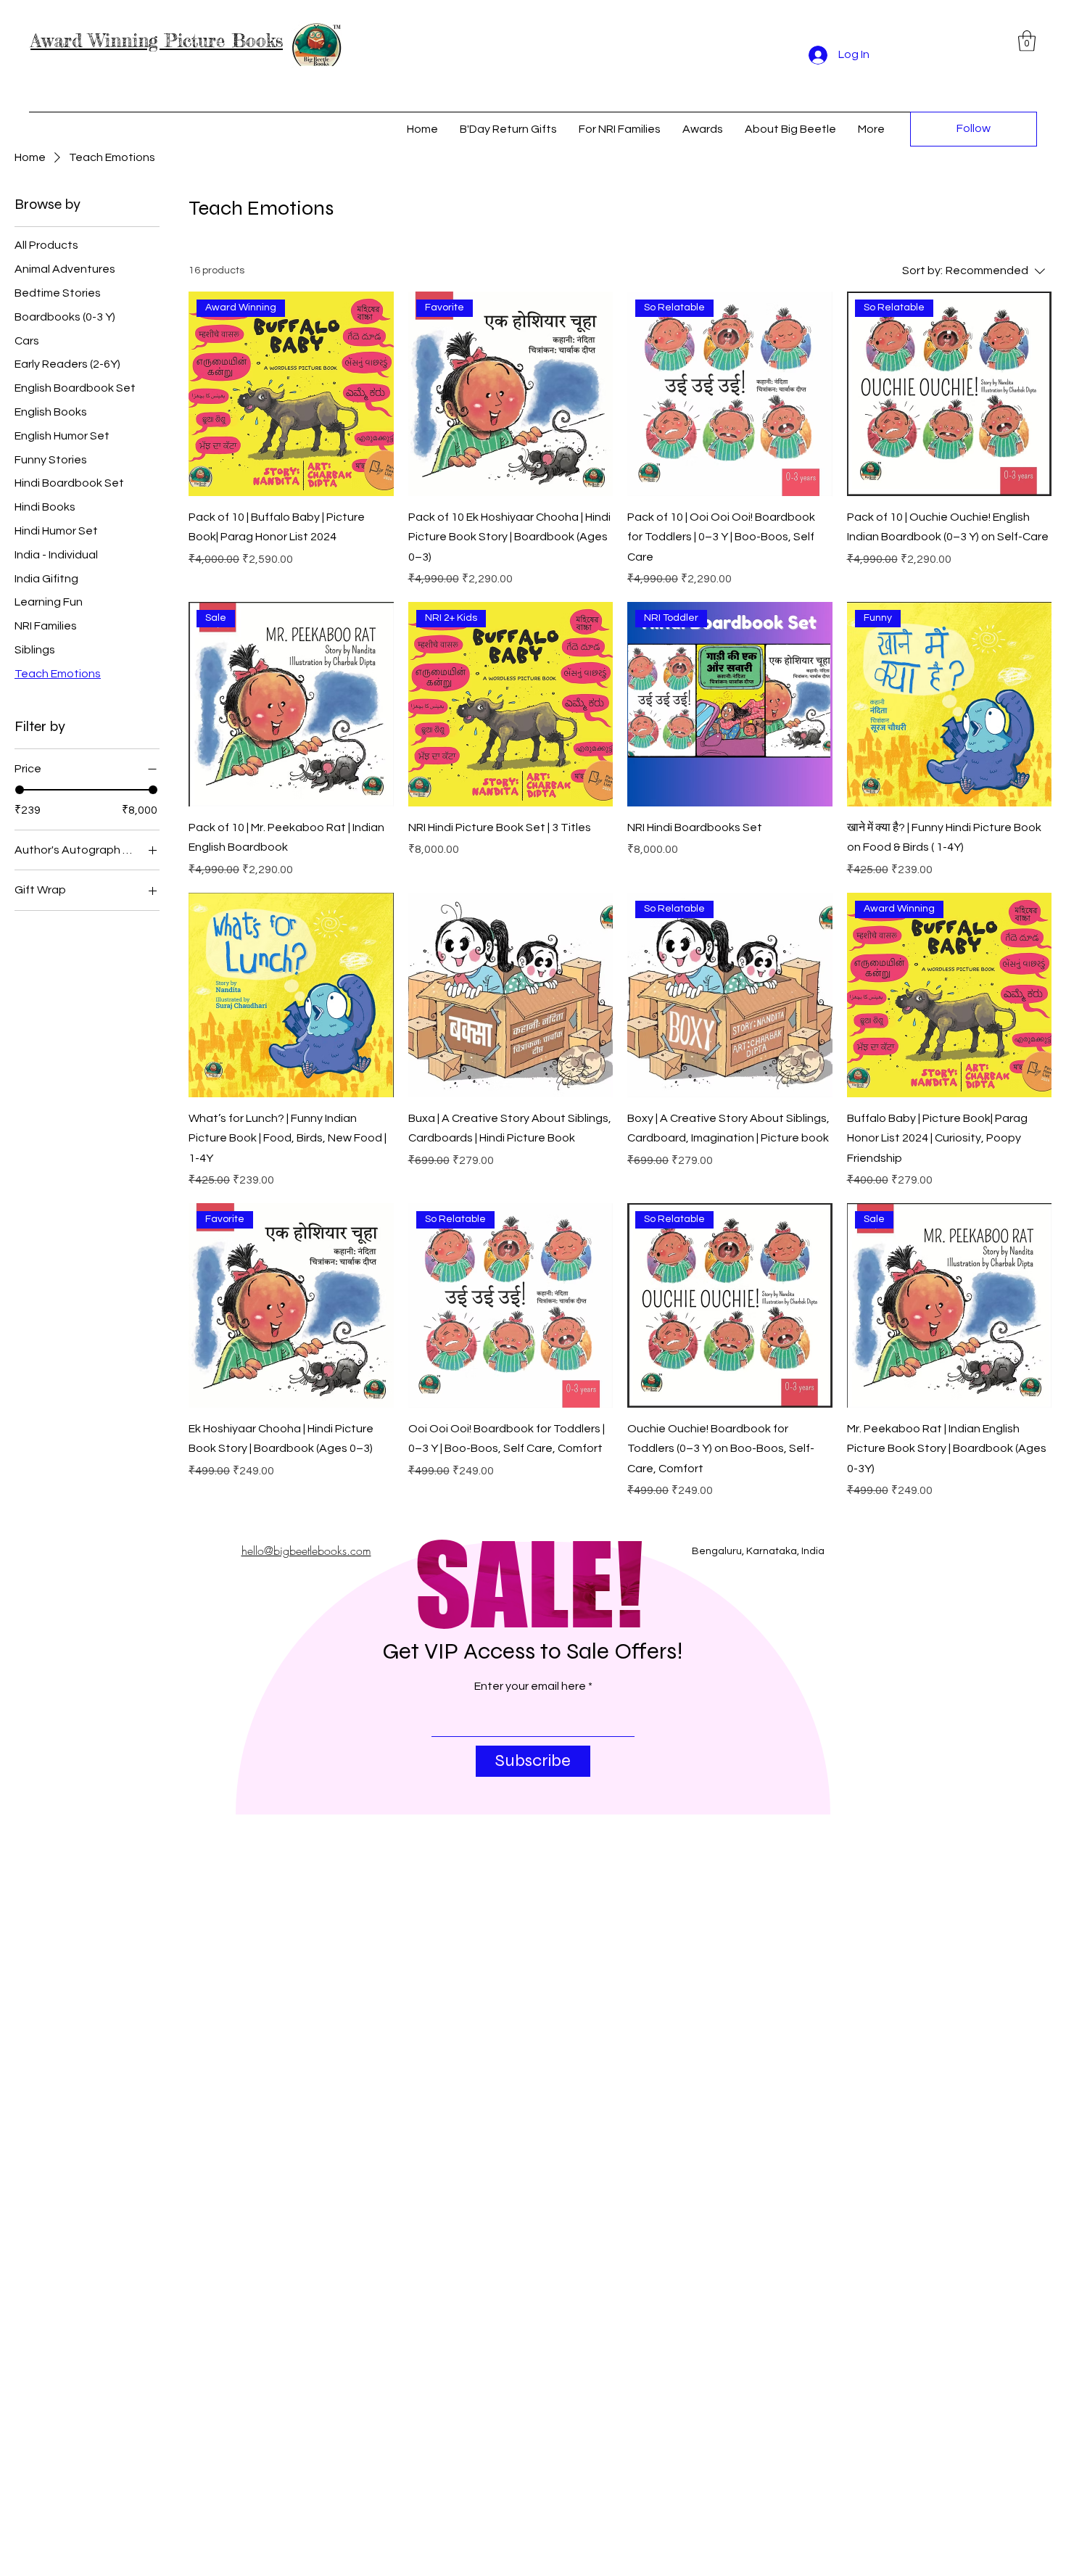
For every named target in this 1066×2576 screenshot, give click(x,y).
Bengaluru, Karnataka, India (758, 1551)
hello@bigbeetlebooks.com (306, 1551)
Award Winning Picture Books (157, 41)
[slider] (20, 790)
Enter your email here (530, 1686)
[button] (1027, 41)
